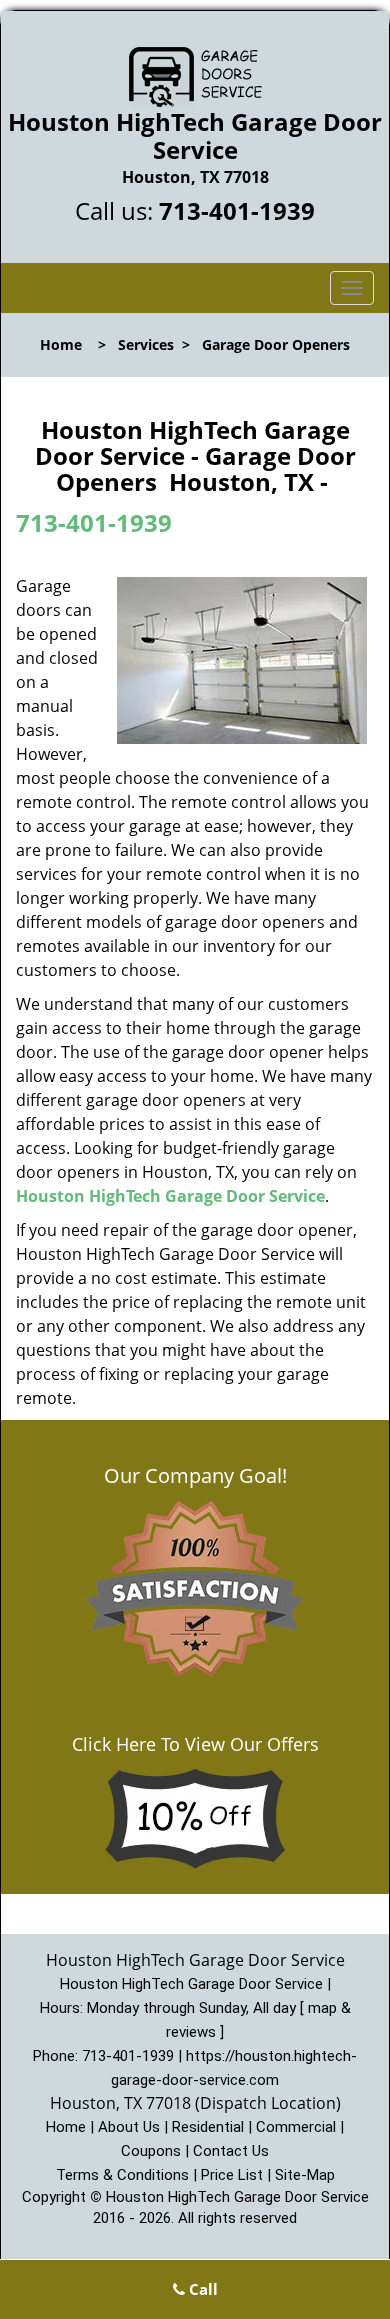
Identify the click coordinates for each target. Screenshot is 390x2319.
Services (146, 344)
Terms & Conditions (122, 2175)
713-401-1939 (237, 210)
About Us (129, 2127)
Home (61, 344)
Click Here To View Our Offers (195, 1744)
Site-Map (305, 2175)
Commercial (296, 2127)
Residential (208, 2127)
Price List (232, 2175)
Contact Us (231, 2151)
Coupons (151, 2151)
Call (201, 2289)
